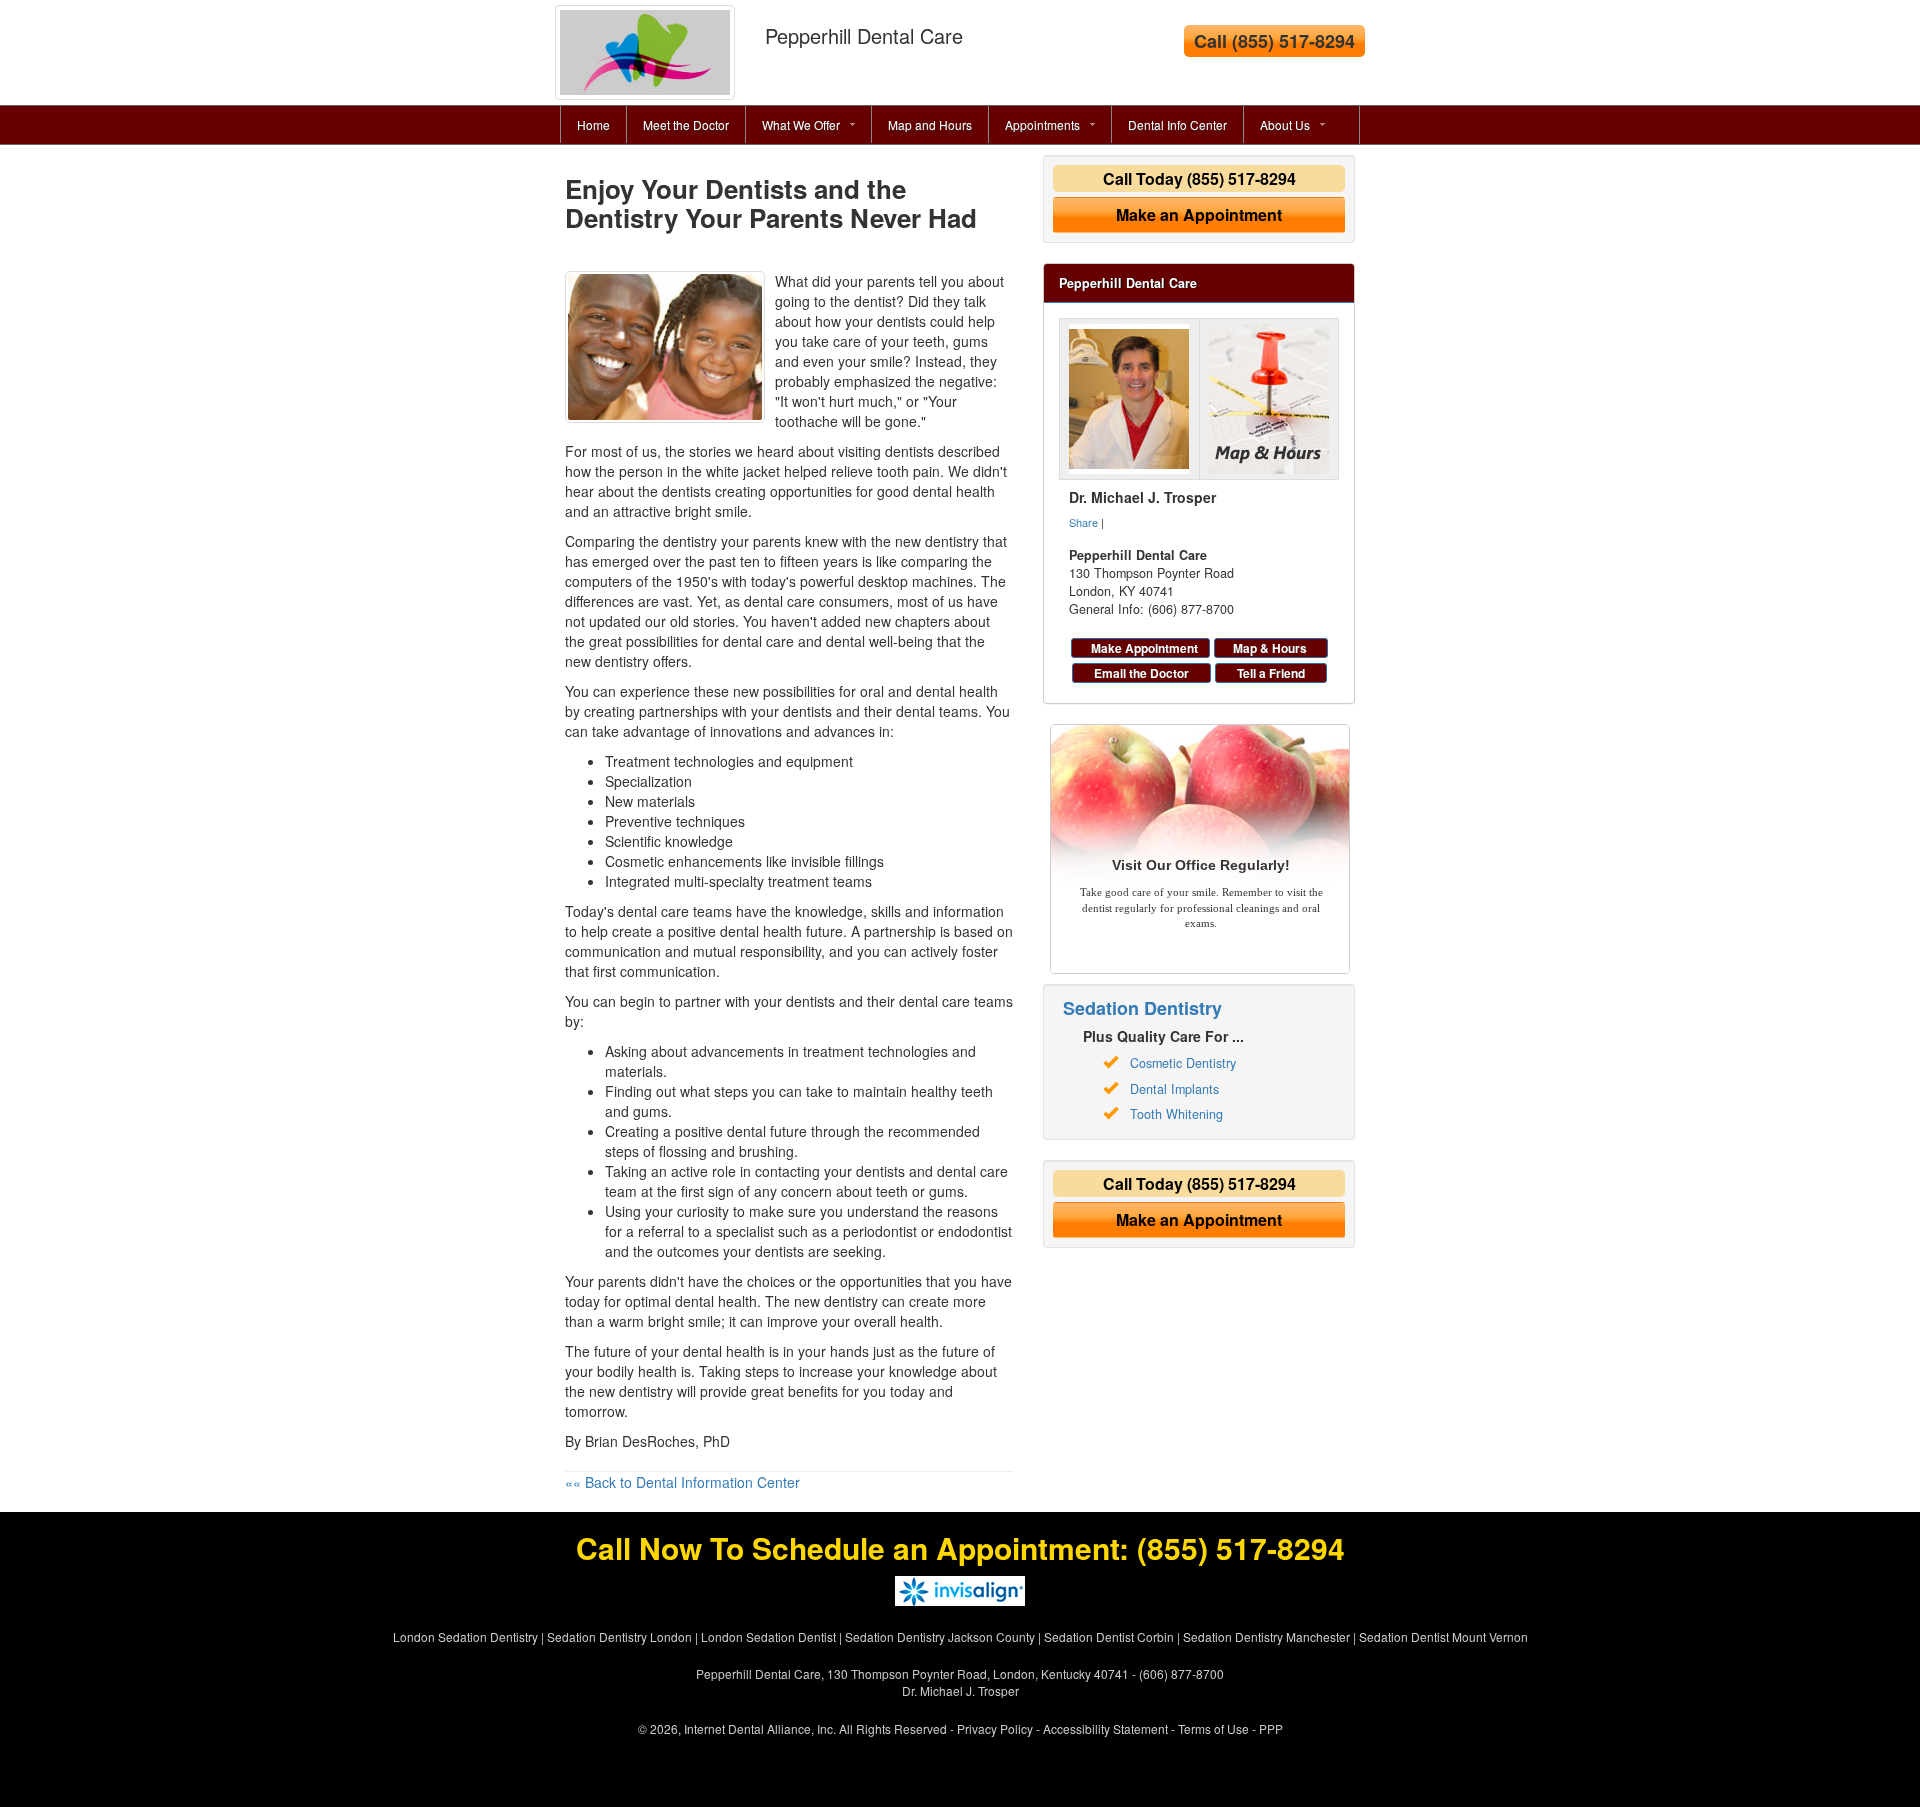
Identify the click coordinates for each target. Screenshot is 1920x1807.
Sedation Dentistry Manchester (1266, 1636)
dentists (880, 1171)
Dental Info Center (1177, 124)
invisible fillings (837, 861)
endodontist (975, 1231)
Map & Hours (1270, 648)
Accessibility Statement (1105, 1728)
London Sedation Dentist (768, 1636)
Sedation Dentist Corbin (1109, 1636)
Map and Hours (930, 124)
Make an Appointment (1199, 214)
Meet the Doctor (686, 124)
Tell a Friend (1271, 673)
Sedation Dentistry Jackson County (940, 1636)
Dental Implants (1174, 1089)
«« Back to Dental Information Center (682, 1482)
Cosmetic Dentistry (1183, 1063)
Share (1083, 522)
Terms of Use (1213, 1728)
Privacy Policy (995, 1728)
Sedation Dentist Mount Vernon (1443, 1636)
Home (593, 124)
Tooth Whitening (1176, 1114)
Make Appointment (1144, 648)
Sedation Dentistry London (619, 1636)
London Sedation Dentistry (465, 1636)
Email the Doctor (1141, 673)
